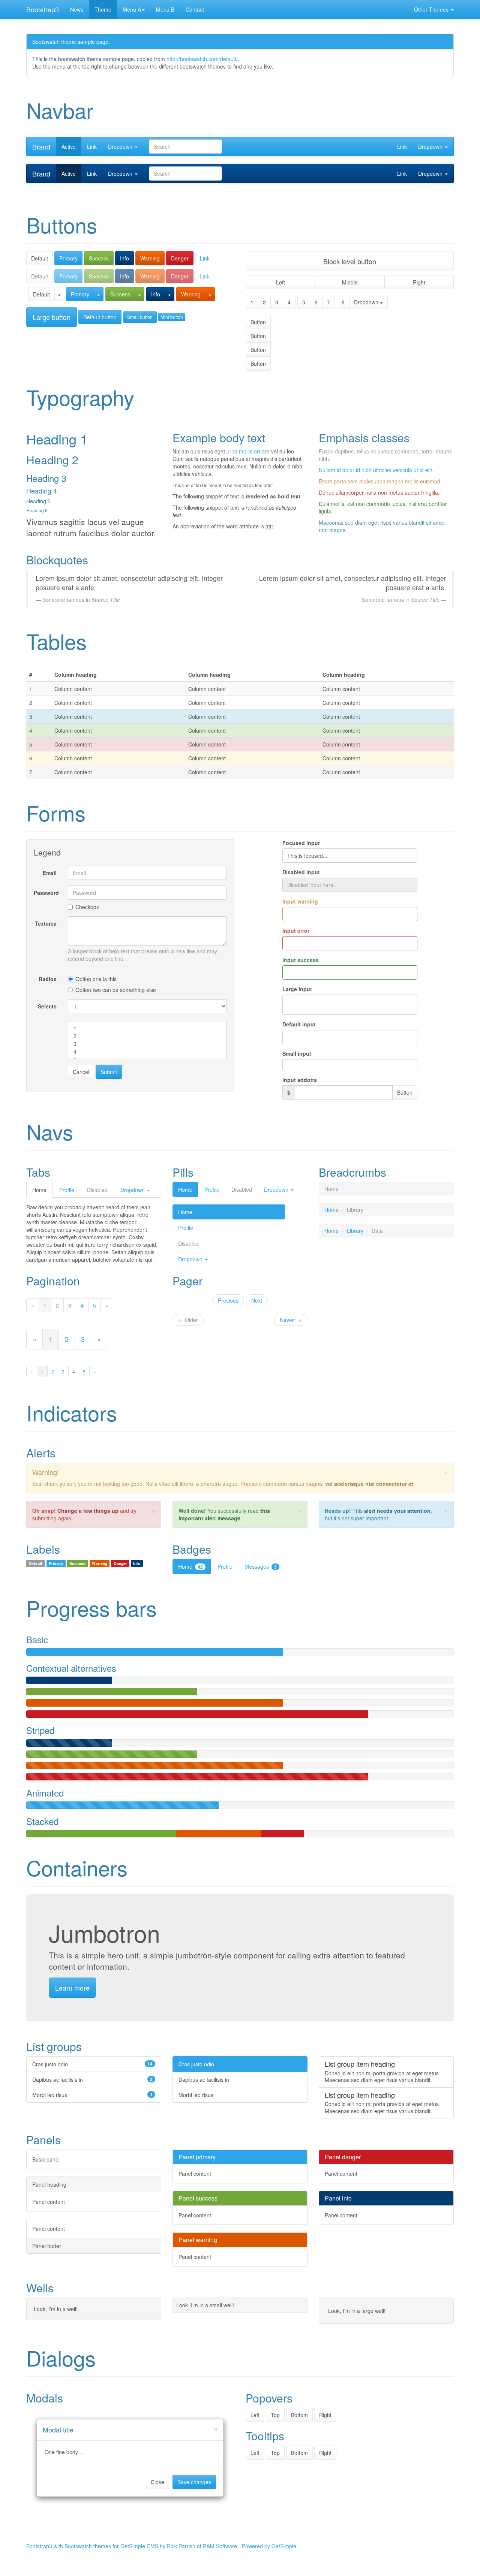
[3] (147, 1044)
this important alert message (224, 1514)
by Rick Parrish (178, 2546)
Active (69, 147)
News (77, 9)
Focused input (301, 843)
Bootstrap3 (43, 9)
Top (275, 2415)
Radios (48, 979)
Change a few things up (88, 1511)
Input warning (300, 901)
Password (46, 893)
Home (39, 1190)
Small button (140, 317)
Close (157, 2482)
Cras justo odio (196, 2064)
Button (258, 322)
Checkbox (87, 907)
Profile (67, 1190)
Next (257, 1300)
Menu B (165, 9)
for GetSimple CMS (135, 2546)
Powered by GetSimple (269, 2546)
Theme (103, 9)
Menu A (132, 9)
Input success (301, 960)
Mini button (172, 317)
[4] (147, 1052)
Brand (41, 147)
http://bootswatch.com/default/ (202, 59)
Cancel (81, 1072)
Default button (100, 317)
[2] (147, 1036)
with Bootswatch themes (82, 2546)
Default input (299, 1024)
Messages (261, 1566)
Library (355, 1231)
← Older (188, 1320)
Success (99, 258)
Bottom (299, 2415)
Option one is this (96, 979)
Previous (228, 1300)
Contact (195, 9)
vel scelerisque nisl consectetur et (369, 1484)
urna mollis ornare (248, 451)
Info (124, 258)
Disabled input (301, 872)
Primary (68, 258)
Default (40, 258)
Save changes (194, 2482)
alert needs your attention (397, 1511)
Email (50, 873)
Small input (297, 1053)
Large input (297, 989)
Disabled (242, 1189)
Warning (150, 258)
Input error (296, 930)
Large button (52, 317)
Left (280, 282)
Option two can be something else (116, 990)
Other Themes (432, 9)
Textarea (46, 923)
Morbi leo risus (196, 2095)
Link (92, 147)
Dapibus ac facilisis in (204, 2079)
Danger (180, 258)
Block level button (350, 261)
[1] (147, 1028)
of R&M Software (217, 2546)
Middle (350, 282)
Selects (47, 1006)
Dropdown (121, 147)
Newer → (291, 1320)
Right (419, 282)
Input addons (300, 1080)
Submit (109, 1072)
